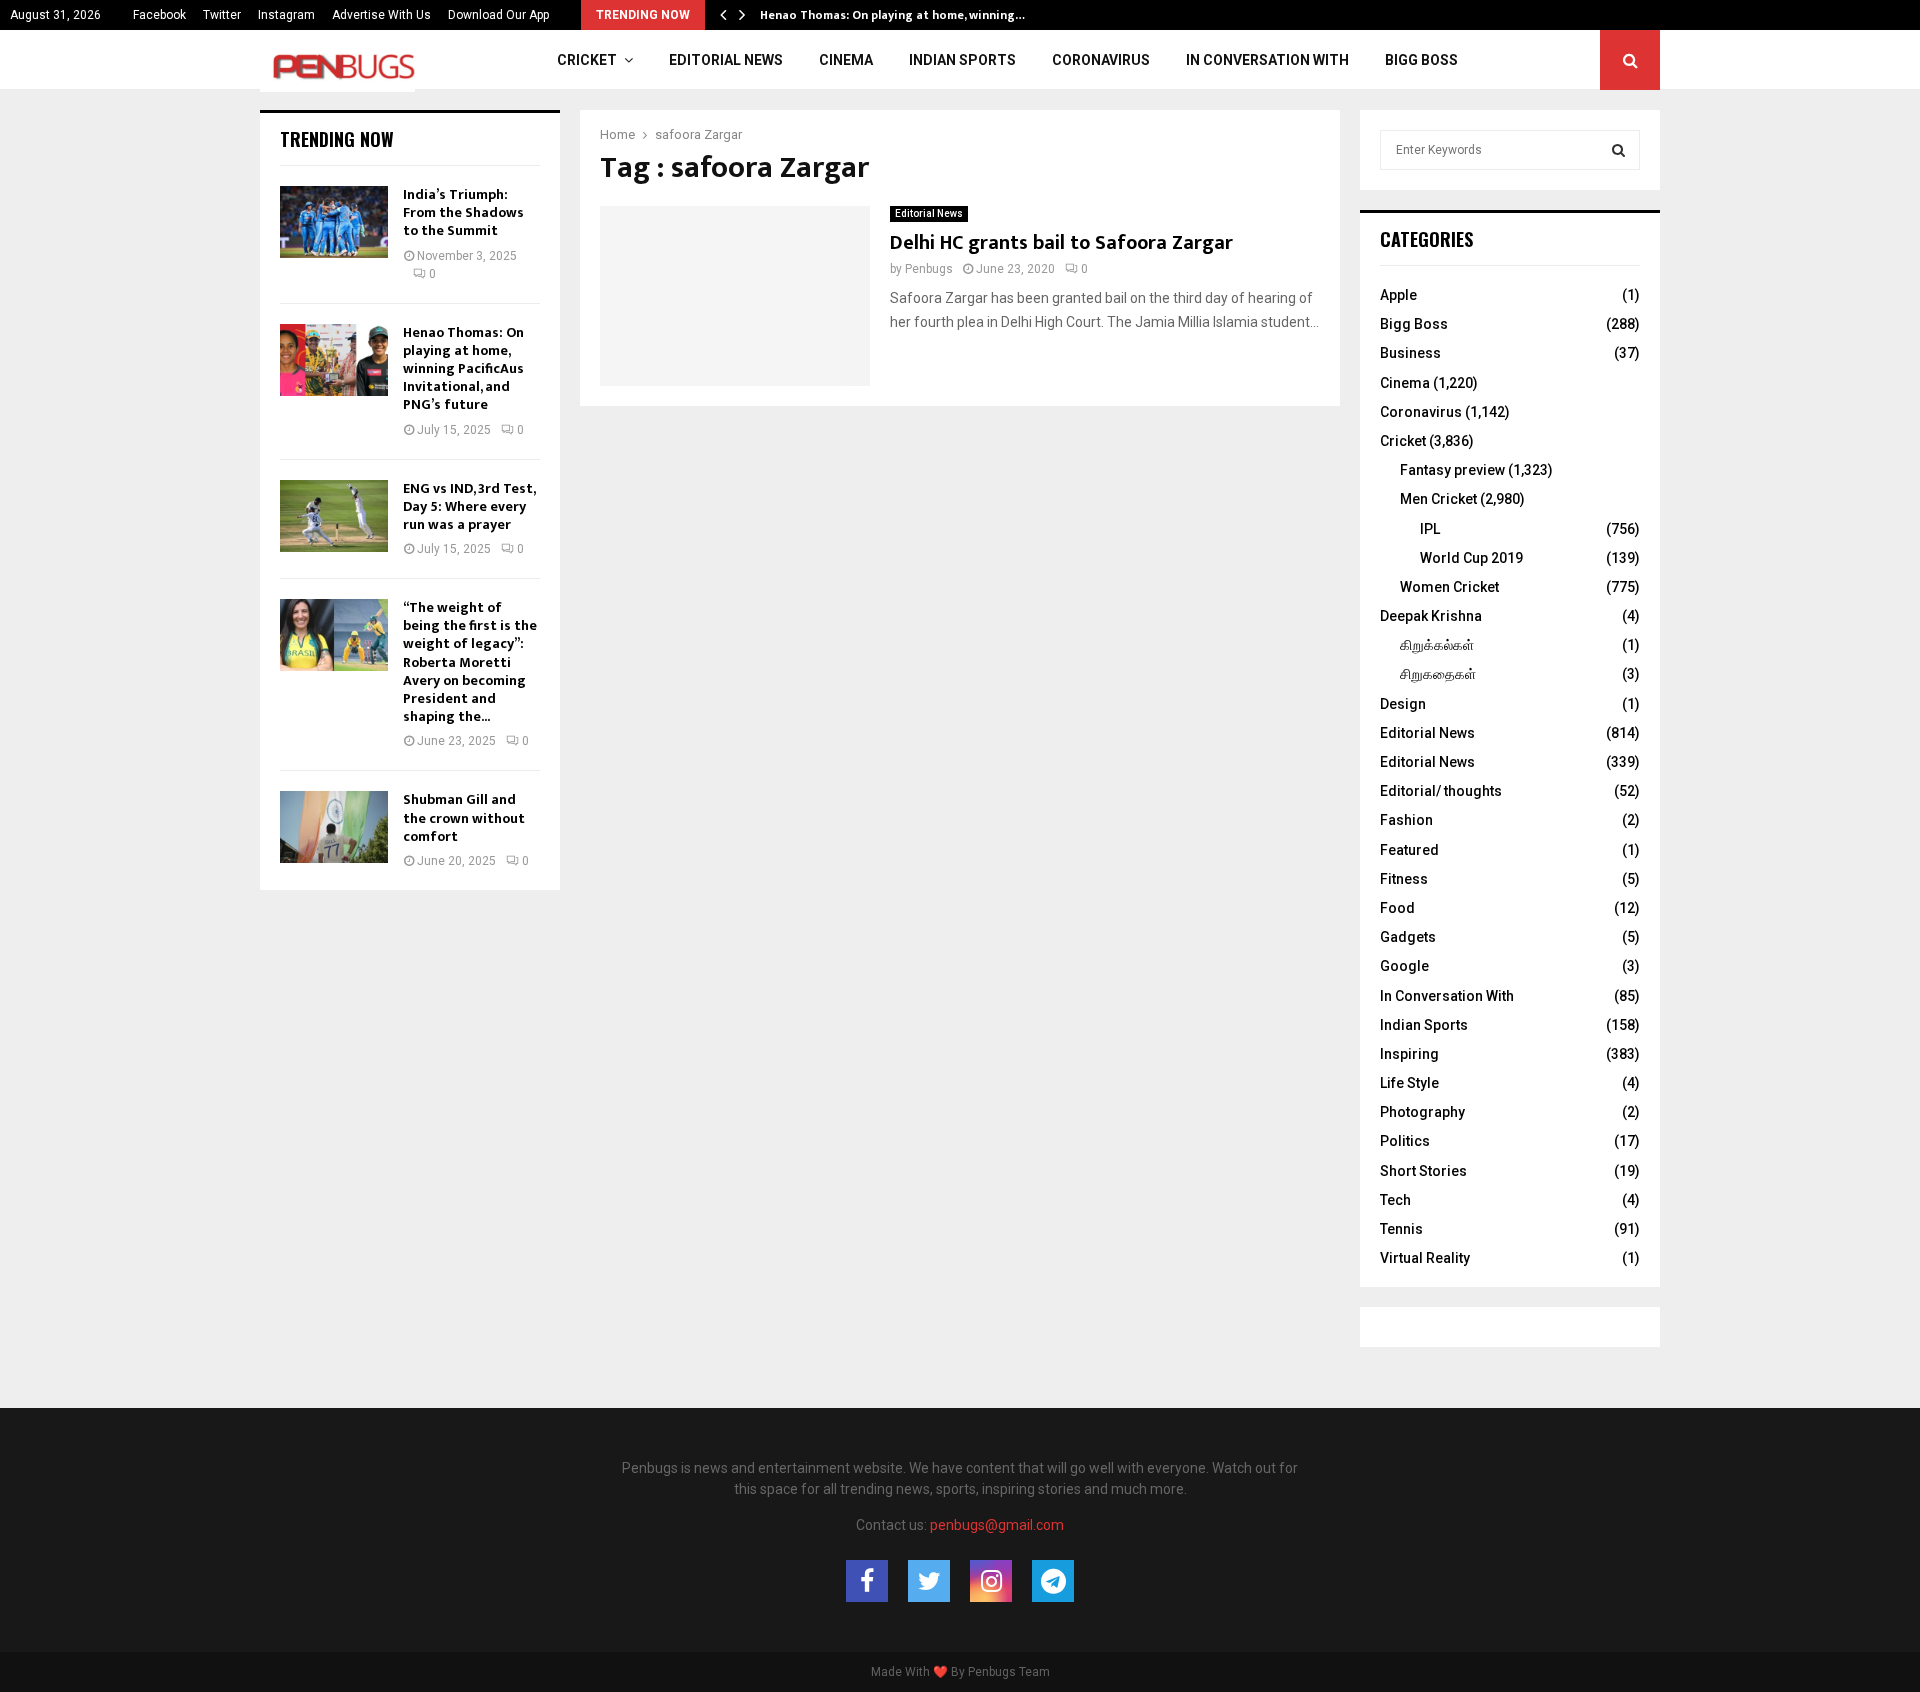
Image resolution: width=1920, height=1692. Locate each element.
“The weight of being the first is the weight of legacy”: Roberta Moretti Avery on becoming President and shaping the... (470, 662)
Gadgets (1408, 937)
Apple (1398, 295)
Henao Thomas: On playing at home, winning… (906, 15)
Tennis (1401, 1229)
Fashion (1406, 820)
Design (1403, 704)
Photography (1422, 1112)
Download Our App (498, 15)
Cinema (846, 60)
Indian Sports (962, 60)
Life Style (1409, 1083)
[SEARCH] (1618, 150)
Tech (1395, 1200)
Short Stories (1423, 1171)
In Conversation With (1267, 60)
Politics (1405, 1141)
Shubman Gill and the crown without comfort (464, 817)
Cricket (587, 60)
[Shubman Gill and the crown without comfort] (334, 827)
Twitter (222, 15)
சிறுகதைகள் (1438, 674)
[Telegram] (1053, 1581)
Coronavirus (1101, 60)
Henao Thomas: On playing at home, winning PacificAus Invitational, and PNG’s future (463, 369)
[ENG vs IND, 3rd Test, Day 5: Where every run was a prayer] (334, 516)
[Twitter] (929, 1581)
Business (1410, 353)
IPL (1430, 529)
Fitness (1404, 879)
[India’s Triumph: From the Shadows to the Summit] (334, 222)
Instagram (286, 15)
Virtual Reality (1425, 1258)
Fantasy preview (1452, 470)
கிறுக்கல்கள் (1437, 645)
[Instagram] (991, 1581)
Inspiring (1409, 1054)
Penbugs (929, 269)
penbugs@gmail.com (997, 1525)
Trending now (337, 139)
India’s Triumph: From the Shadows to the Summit (463, 212)
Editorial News (726, 60)
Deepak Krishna (1431, 616)
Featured (1409, 850)
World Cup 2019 (1471, 558)
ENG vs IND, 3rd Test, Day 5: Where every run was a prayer (469, 506)
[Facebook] (867, 1581)
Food (1397, 908)
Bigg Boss (1421, 60)
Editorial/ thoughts (1441, 791)
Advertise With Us (381, 15)
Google (1404, 966)
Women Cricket (1449, 587)
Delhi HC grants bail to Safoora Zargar (1061, 243)
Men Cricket (1438, 499)
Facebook (159, 15)
